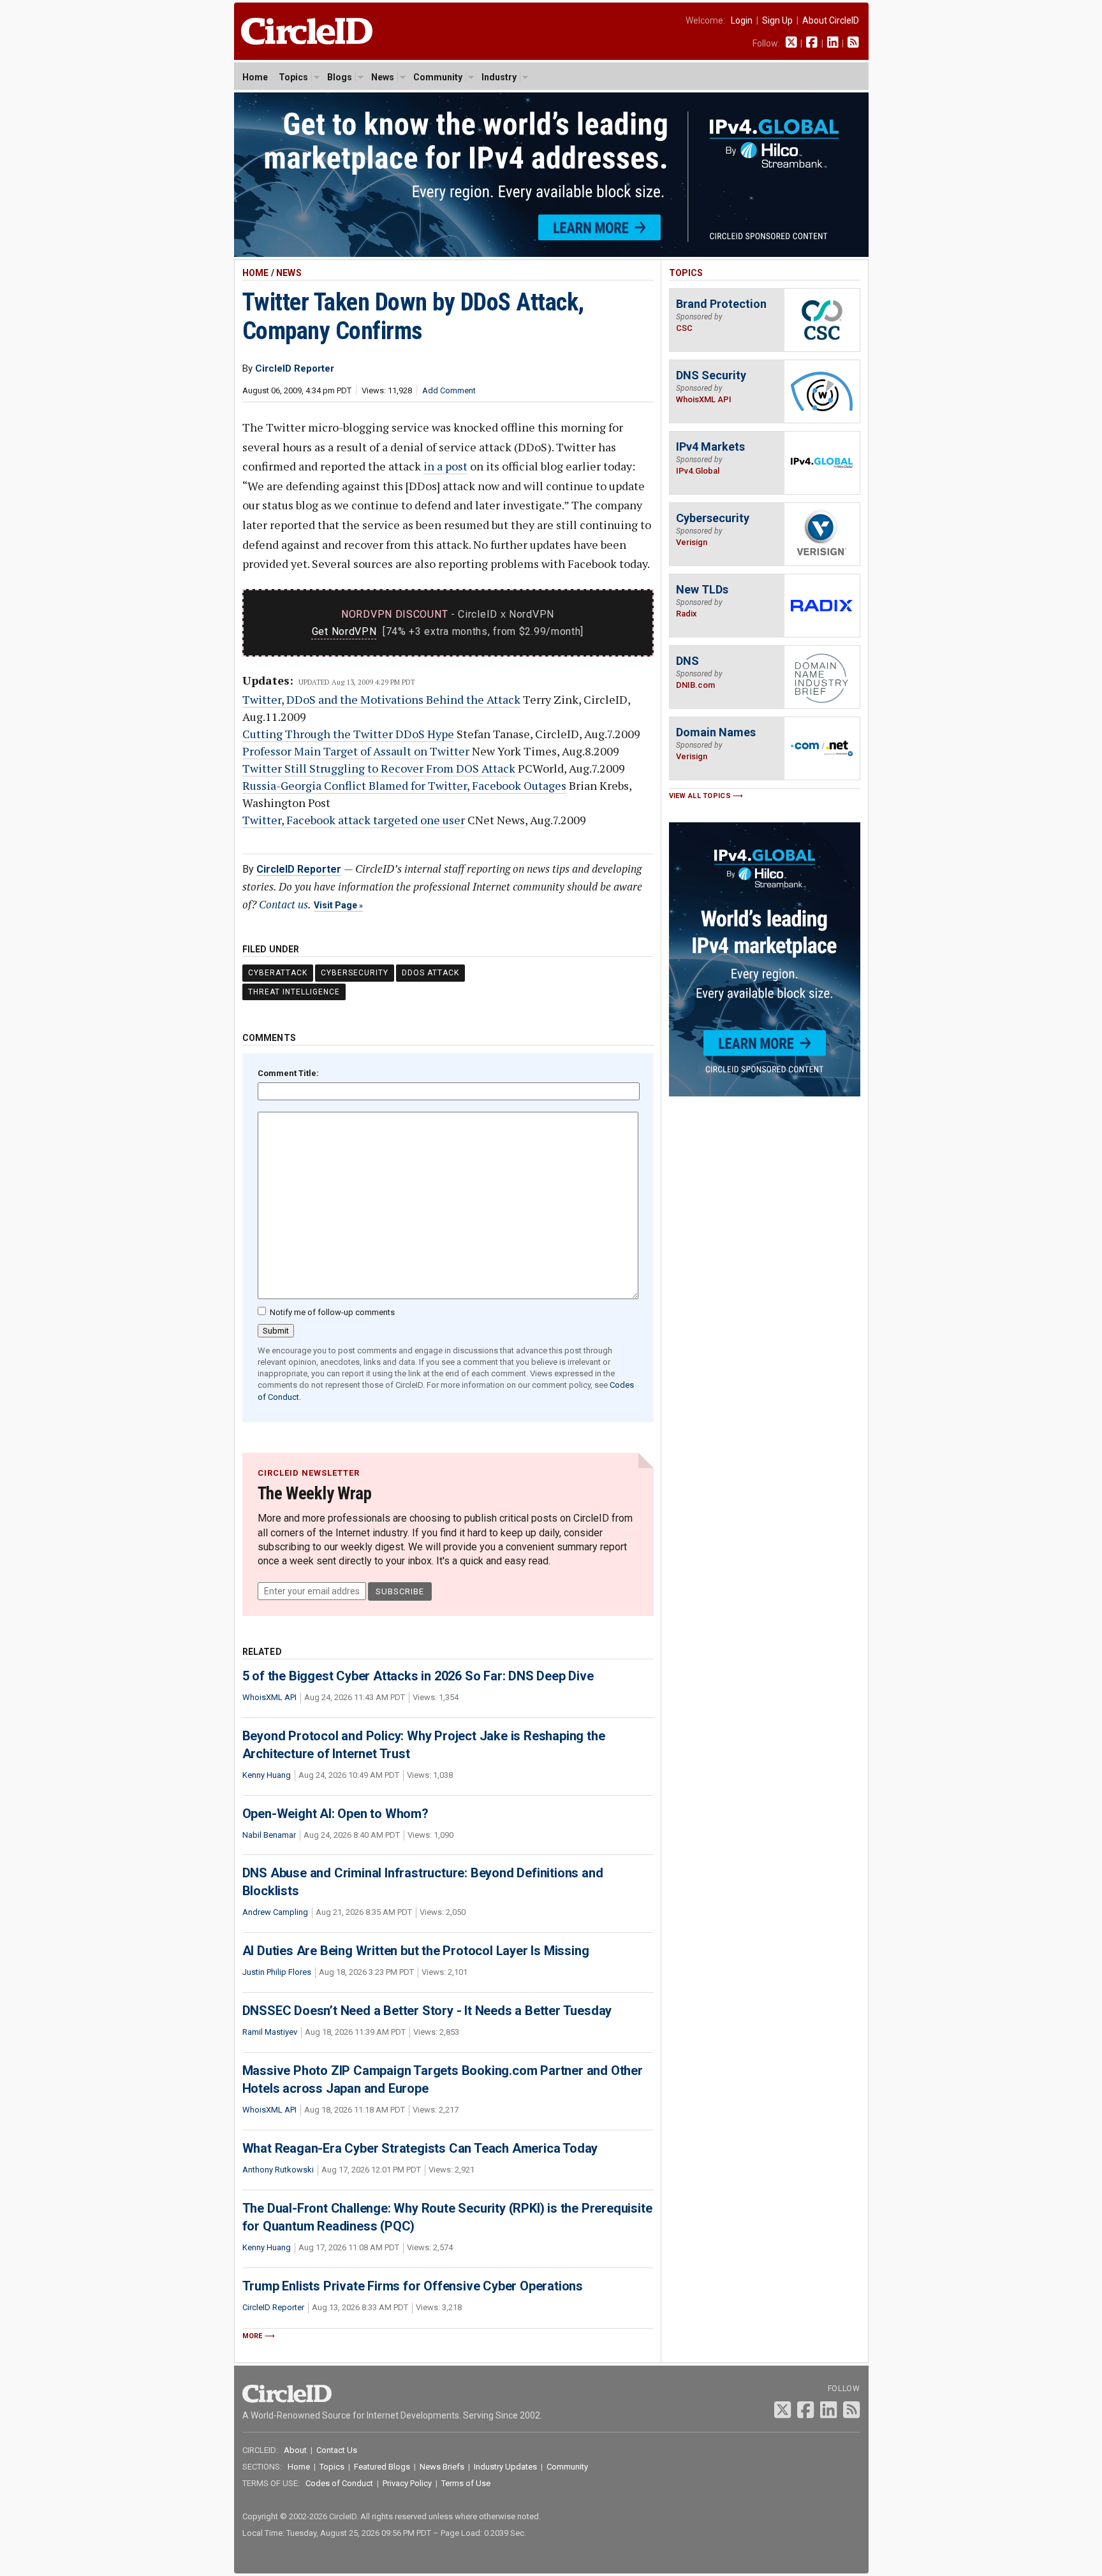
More (253, 2336)
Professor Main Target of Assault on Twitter (356, 751)
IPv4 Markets (710, 447)
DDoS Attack (430, 973)
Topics (293, 77)
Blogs (340, 77)
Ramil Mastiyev (270, 2032)
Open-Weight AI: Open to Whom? (335, 1814)
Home (255, 77)
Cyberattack (278, 973)
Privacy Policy (407, 2483)
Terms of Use (466, 2483)
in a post (445, 466)
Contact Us (337, 2450)
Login (742, 20)
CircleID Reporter (299, 869)
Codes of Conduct (339, 2483)
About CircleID (831, 20)
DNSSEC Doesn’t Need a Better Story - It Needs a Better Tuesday (427, 2011)
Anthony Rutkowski (278, 2170)
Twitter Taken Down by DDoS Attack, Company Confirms (413, 317)
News (383, 77)
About (295, 2450)
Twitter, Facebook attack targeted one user (354, 820)
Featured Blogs (382, 2467)
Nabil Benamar (269, 1835)
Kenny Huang (267, 1775)
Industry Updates (505, 2467)
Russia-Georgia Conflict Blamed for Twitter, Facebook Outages (404, 785)
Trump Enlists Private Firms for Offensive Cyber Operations (413, 2286)
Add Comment (449, 390)
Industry (499, 77)
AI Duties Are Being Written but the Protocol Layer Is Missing (416, 1951)
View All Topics (700, 796)
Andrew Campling (275, 1912)
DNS (687, 661)
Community (438, 77)
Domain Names (716, 732)
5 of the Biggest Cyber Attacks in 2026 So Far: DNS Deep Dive (418, 1676)
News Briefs (442, 2467)
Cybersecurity (355, 973)
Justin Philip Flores (277, 1972)
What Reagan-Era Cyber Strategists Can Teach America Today (420, 2148)
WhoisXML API (269, 1697)
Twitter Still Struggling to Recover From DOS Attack (379, 768)
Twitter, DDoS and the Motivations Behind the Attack (381, 699)
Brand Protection (721, 304)
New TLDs (702, 589)
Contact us (283, 904)
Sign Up (777, 20)
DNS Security (711, 375)
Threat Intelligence (294, 992)
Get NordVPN (344, 631)
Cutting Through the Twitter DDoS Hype (348, 734)
